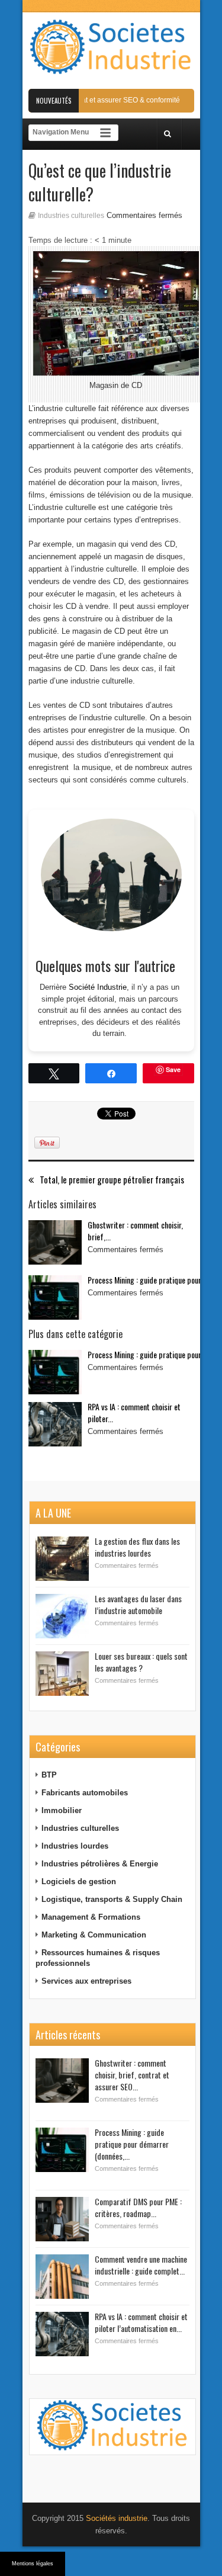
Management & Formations (91, 1917)
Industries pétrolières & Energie (100, 1864)
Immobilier (62, 1810)
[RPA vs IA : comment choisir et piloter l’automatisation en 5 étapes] (55, 1424)
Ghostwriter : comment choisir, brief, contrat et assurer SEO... (132, 2075)
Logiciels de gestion (79, 1882)
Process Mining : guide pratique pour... (147, 1280)
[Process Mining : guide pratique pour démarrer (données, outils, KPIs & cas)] (55, 1297)
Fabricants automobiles (85, 1793)
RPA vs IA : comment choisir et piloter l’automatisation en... (141, 2322)
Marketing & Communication (94, 1935)
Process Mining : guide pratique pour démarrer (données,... (132, 2144)
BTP (49, 1775)
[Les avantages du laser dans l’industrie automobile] (62, 1616)
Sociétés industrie (117, 2518)
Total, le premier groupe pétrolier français (112, 1180)
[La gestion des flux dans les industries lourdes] (62, 1559)
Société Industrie (98, 987)
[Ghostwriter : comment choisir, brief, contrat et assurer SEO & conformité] (55, 1242)
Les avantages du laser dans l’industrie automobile (138, 1604)
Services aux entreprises (86, 1981)
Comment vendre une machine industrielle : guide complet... (141, 2265)
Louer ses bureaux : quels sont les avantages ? (141, 1662)
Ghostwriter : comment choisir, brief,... (135, 1231)
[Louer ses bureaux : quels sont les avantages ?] (62, 1674)
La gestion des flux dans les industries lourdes (137, 1547)
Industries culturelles (71, 216)
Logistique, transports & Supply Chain (112, 1899)
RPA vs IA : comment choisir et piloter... (134, 1412)
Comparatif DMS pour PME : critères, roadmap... (138, 2207)
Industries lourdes (75, 1846)
